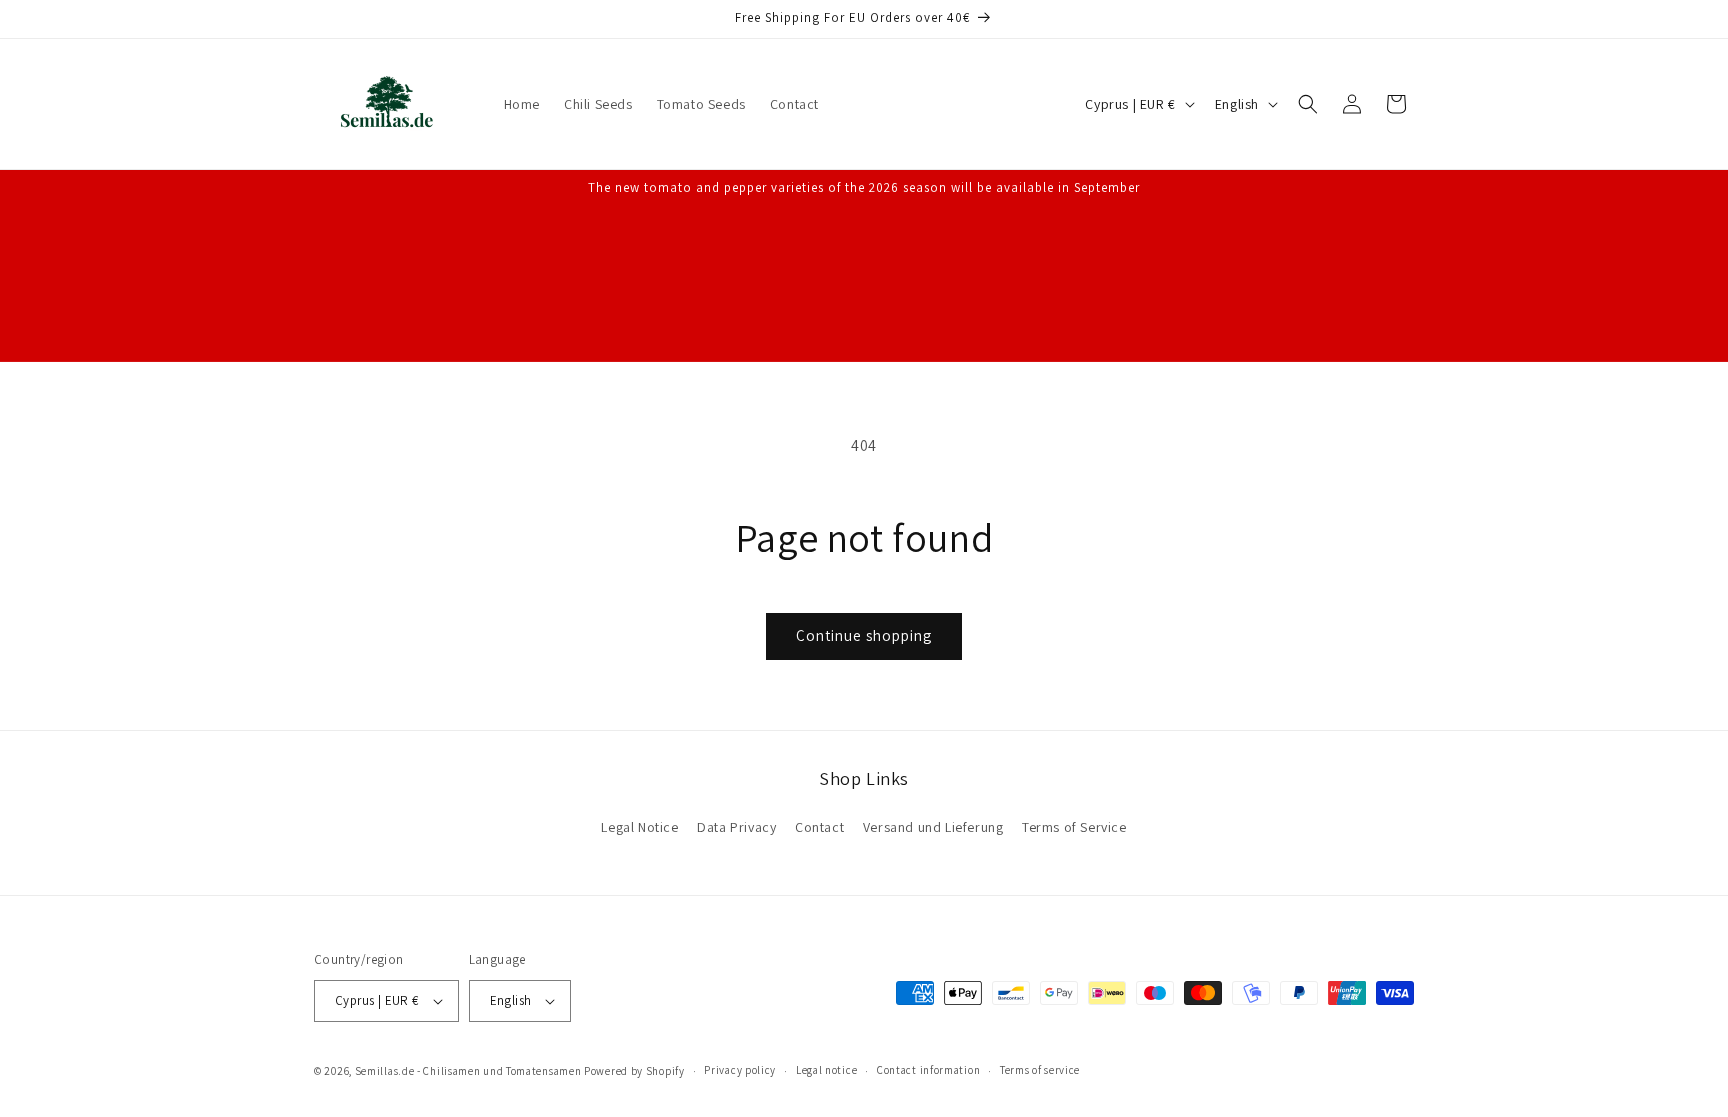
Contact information (928, 1070)
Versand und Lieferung (933, 827)
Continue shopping (864, 635)
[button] (1308, 104)
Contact (819, 827)
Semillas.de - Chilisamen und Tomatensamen (468, 1071)
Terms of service (1040, 1070)
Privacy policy (740, 1070)
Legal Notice (639, 827)
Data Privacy (736, 827)
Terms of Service (1074, 827)
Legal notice (826, 1070)
